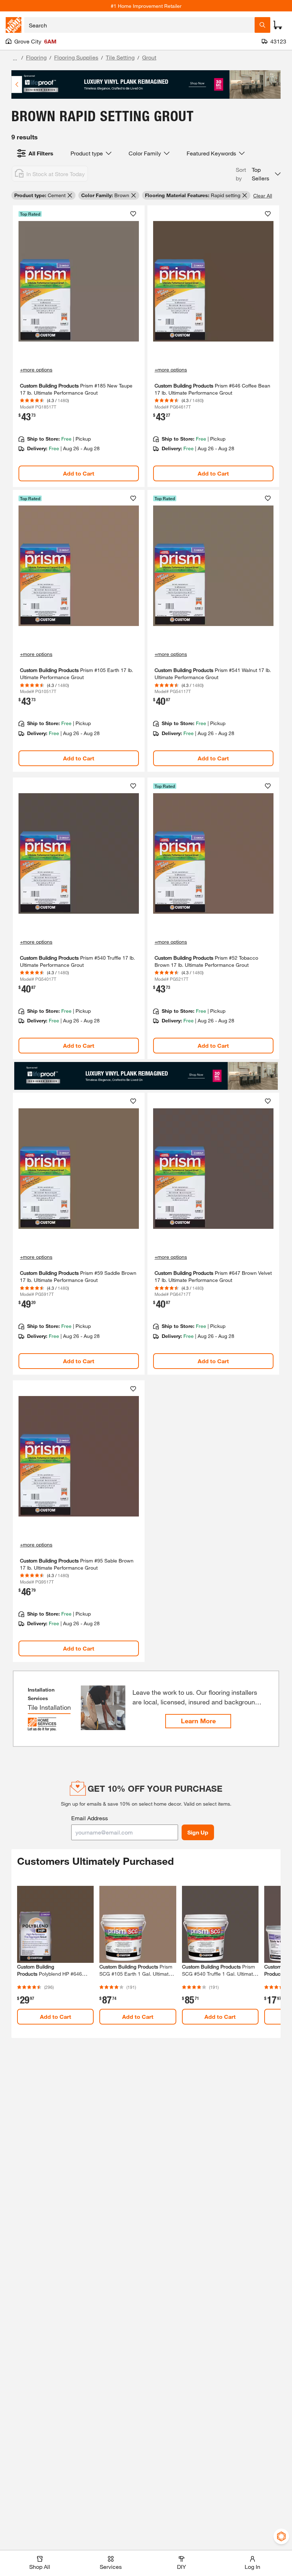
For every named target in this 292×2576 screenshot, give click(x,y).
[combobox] (139, 25)
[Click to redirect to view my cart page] (278, 25)
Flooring (36, 57)
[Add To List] (133, 214)
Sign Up (198, 1832)
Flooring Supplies (76, 57)
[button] (258, 174)
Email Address (90, 1818)
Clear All (263, 196)
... (15, 58)
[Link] (79, 346)
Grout (149, 57)
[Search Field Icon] (262, 25)
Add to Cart (79, 473)
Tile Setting (120, 57)
